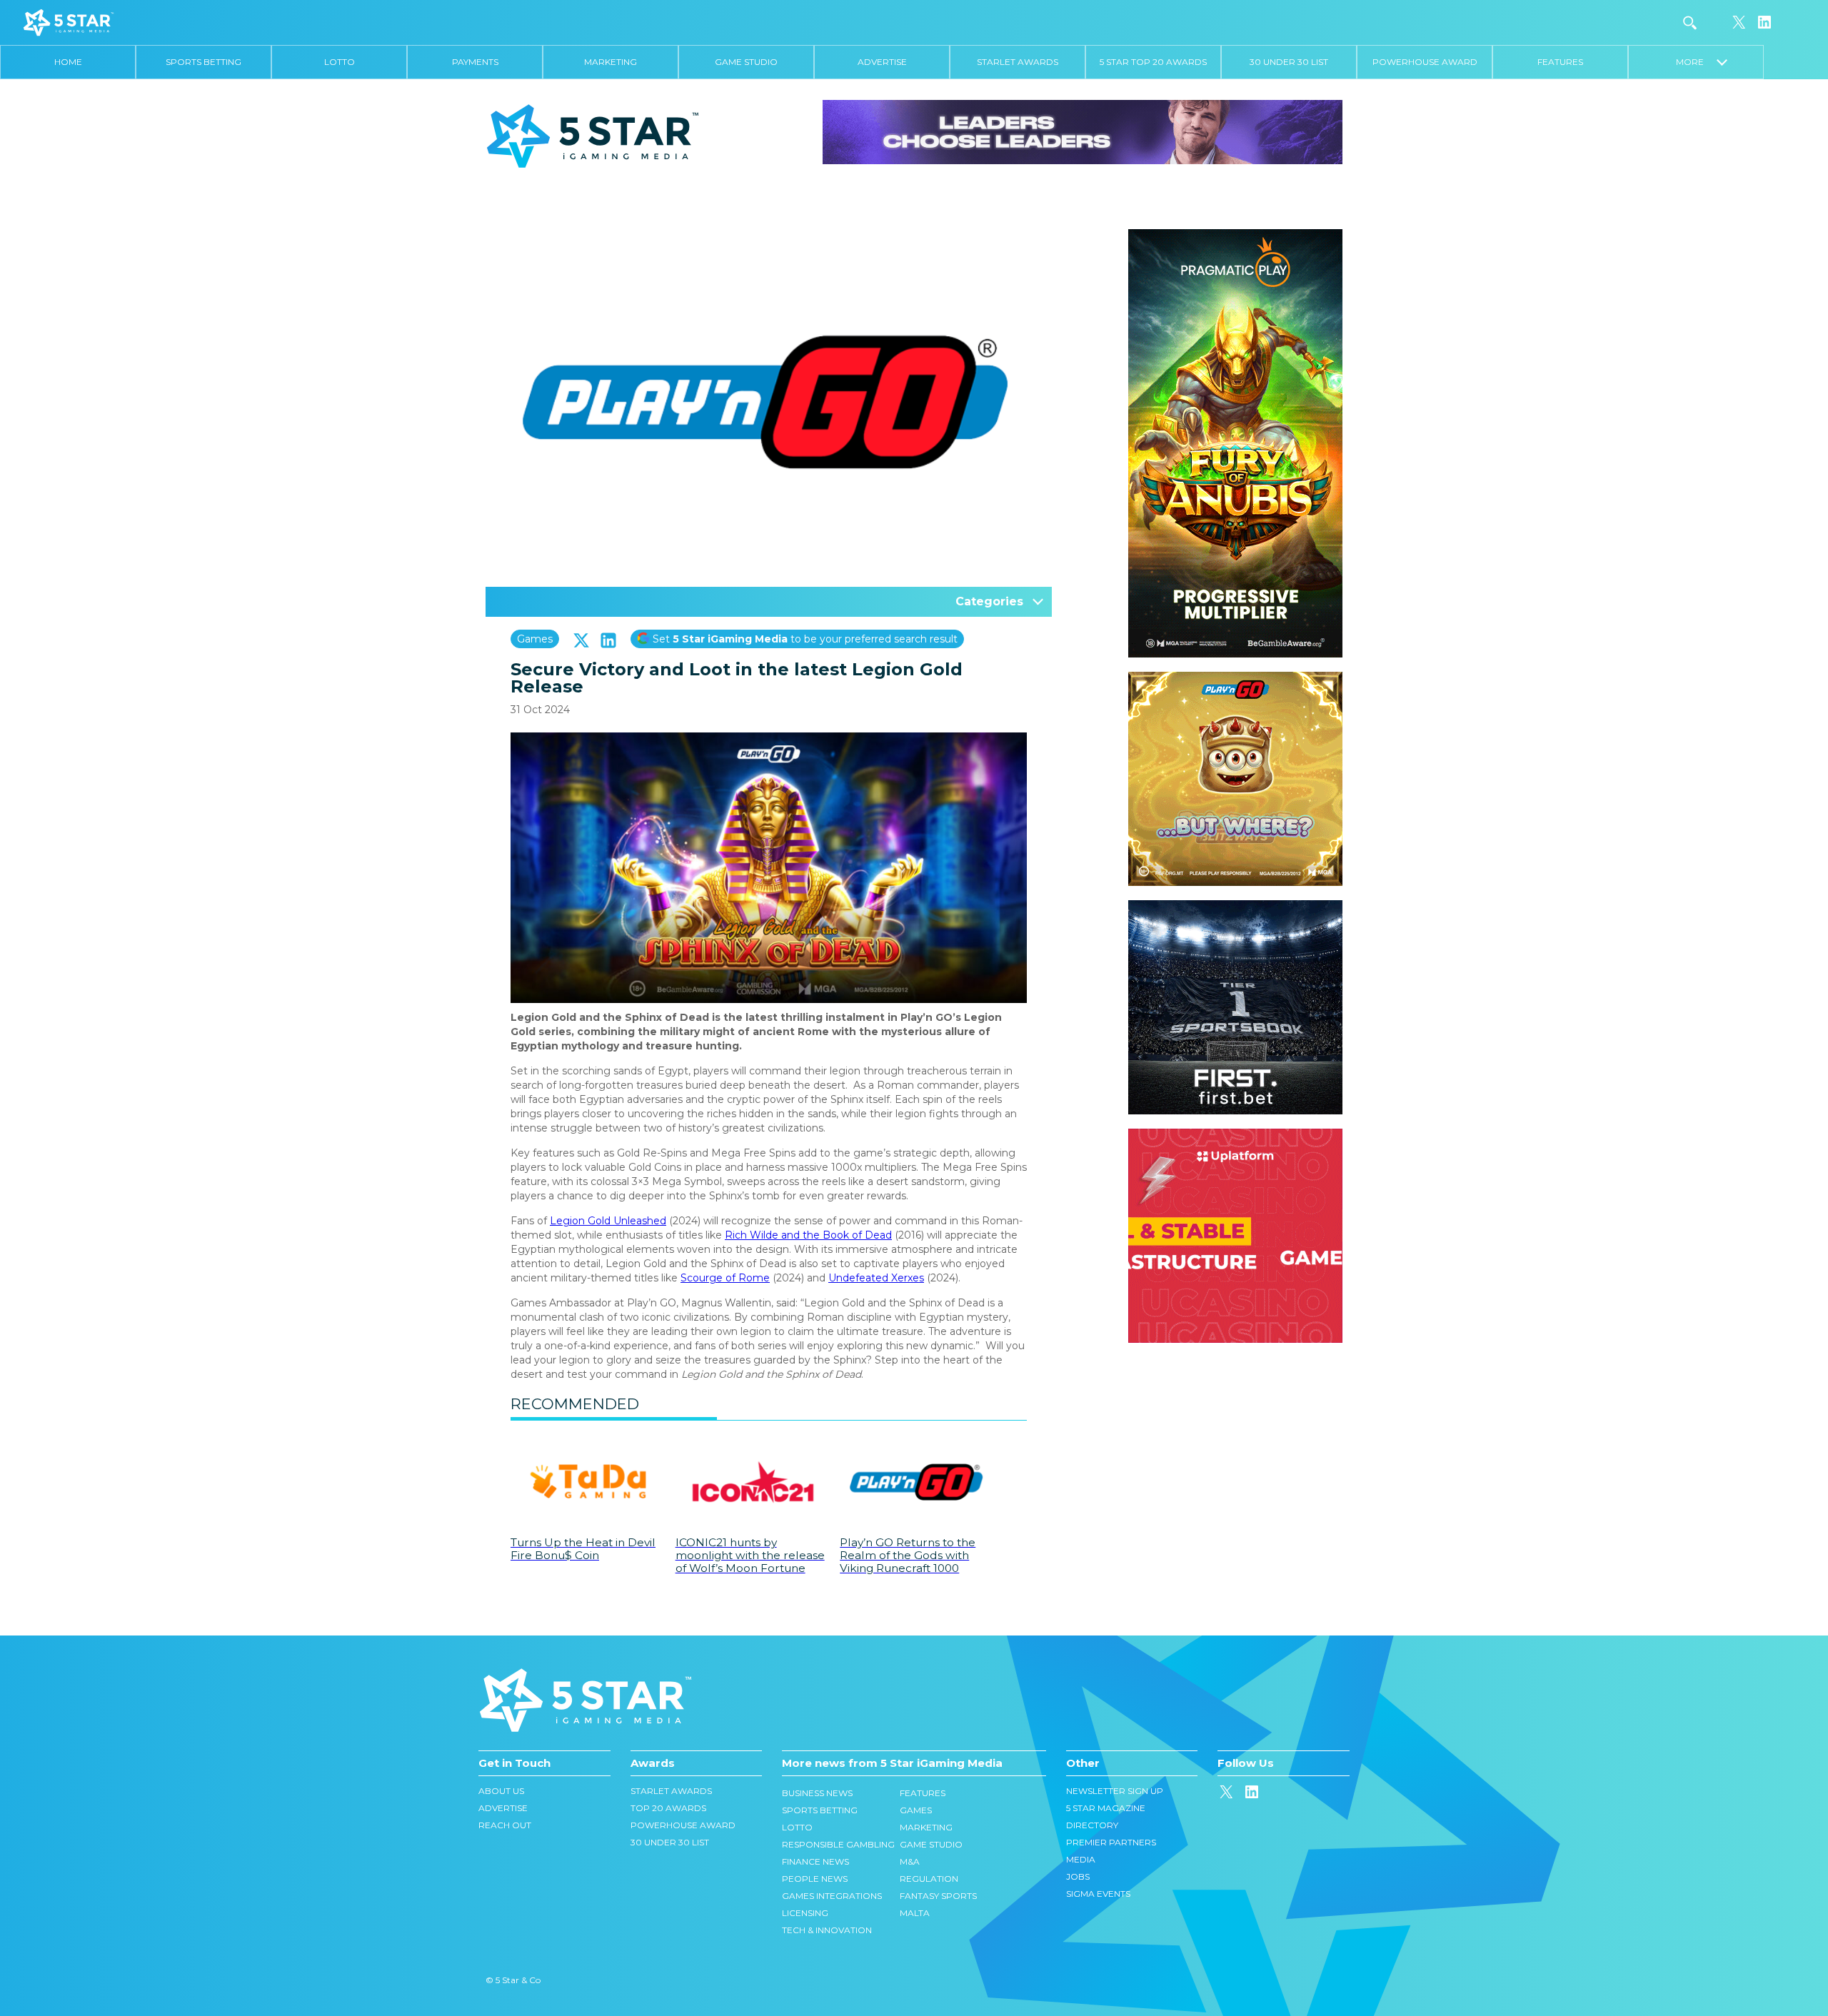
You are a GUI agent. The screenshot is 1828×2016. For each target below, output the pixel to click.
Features (1560, 62)
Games (535, 639)
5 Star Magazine (1106, 1808)
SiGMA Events (1098, 1894)
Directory (1092, 1825)
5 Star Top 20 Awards (1153, 62)
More (1696, 62)
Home (68, 62)
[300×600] (1235, 236)
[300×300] (1235, 679)
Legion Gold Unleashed (608, 1221)
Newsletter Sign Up (1115, 1791)
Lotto (340, 62)
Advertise (882, 62)
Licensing (805, 1913)
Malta (915, 1913)
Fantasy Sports (938, 1896)
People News (815, 1879)
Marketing (611, 62)
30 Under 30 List (1289, 62)
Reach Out (505, 1825)
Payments (475, 62)
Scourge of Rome (725, 1278)
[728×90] (1083, 131)
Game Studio (746, 62)
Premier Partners (1111, 1842)
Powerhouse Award (1425, 62)
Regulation (929, 1879)
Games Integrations (832, 1896)
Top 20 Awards (668, 1808)
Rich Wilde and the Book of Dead (808, 1235)
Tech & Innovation (827, 1930)
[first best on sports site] (1235, 907)
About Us (501, 1791)
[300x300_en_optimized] (1235, 1136)
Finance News (815, 1861)
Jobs (1078, 1876)
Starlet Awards (1018, 62)
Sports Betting (204, 62)
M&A (910, 1861)
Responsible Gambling (838, 1844)
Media (1081, 1859)
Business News (817, 1793)
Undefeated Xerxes (876, 1278)
